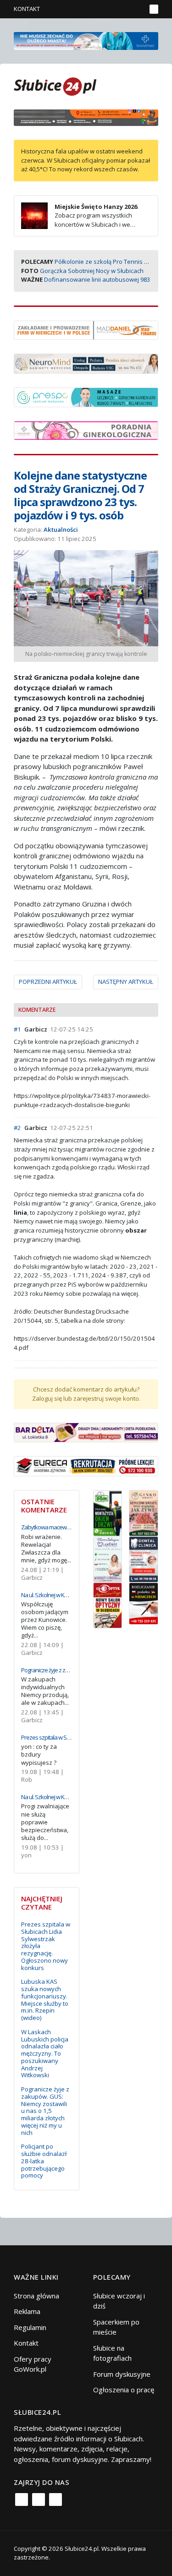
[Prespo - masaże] (86, 396)
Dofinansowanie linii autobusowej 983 (97, 279)
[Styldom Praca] (108, 1512)
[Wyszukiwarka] (137, 9)
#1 (17, 1029)
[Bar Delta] (86, 1431)
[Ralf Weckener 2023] (144, 1603)
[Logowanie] (110, 9)
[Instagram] (39, 2500)
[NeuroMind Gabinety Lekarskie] (86, 363)
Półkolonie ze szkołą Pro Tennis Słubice (109, 262)
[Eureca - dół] (86, 1465)
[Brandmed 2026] (86, 40)
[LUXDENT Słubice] (108, 1558)
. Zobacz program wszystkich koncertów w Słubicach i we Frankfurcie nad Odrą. (80, 220)
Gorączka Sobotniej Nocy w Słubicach (92, 271)
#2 (17, 1128)
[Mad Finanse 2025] (86, 329)
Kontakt (27, 9)
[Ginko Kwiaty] (144, 1512)
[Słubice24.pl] (55, 85)
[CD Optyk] (108, 1605)
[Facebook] (22, 2500)
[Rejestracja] (124, 9)
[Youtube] (55, 2500)
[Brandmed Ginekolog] (86, 430)
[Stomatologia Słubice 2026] (86, 117)
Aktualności (61, 529)
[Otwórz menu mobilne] (154, 9)
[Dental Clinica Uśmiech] (144, 1558)
